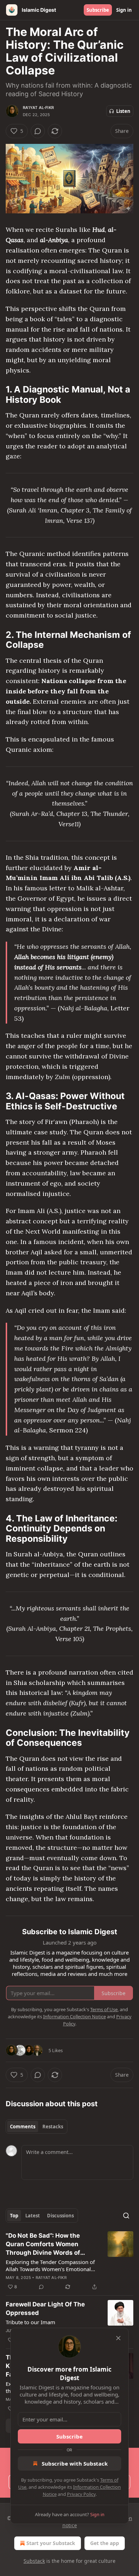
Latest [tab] (33, 2216)
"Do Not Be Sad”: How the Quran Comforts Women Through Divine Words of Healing (43, 2244)
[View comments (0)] (38, 131)
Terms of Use (104, 2009)
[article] (69, 2261)
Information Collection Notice (74, 2016)
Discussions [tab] (60, 2216)
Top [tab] (14, 2216)
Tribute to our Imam (30, 2322)
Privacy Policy (81, 2494)
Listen (123, 111)
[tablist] (37, 2127)
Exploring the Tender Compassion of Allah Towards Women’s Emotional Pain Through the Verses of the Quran (52, 2265)
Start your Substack (51, 2543)
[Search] (126, 2216)
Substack (34, 2561)
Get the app (105, 2543)
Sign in (124, 10)
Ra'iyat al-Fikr (38, 108)
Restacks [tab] (53, 2127)
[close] (118, 2338)
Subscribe (98, 10)
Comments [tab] (23, 2127)
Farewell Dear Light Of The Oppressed (45, 2309)
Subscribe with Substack (75, 2463)
